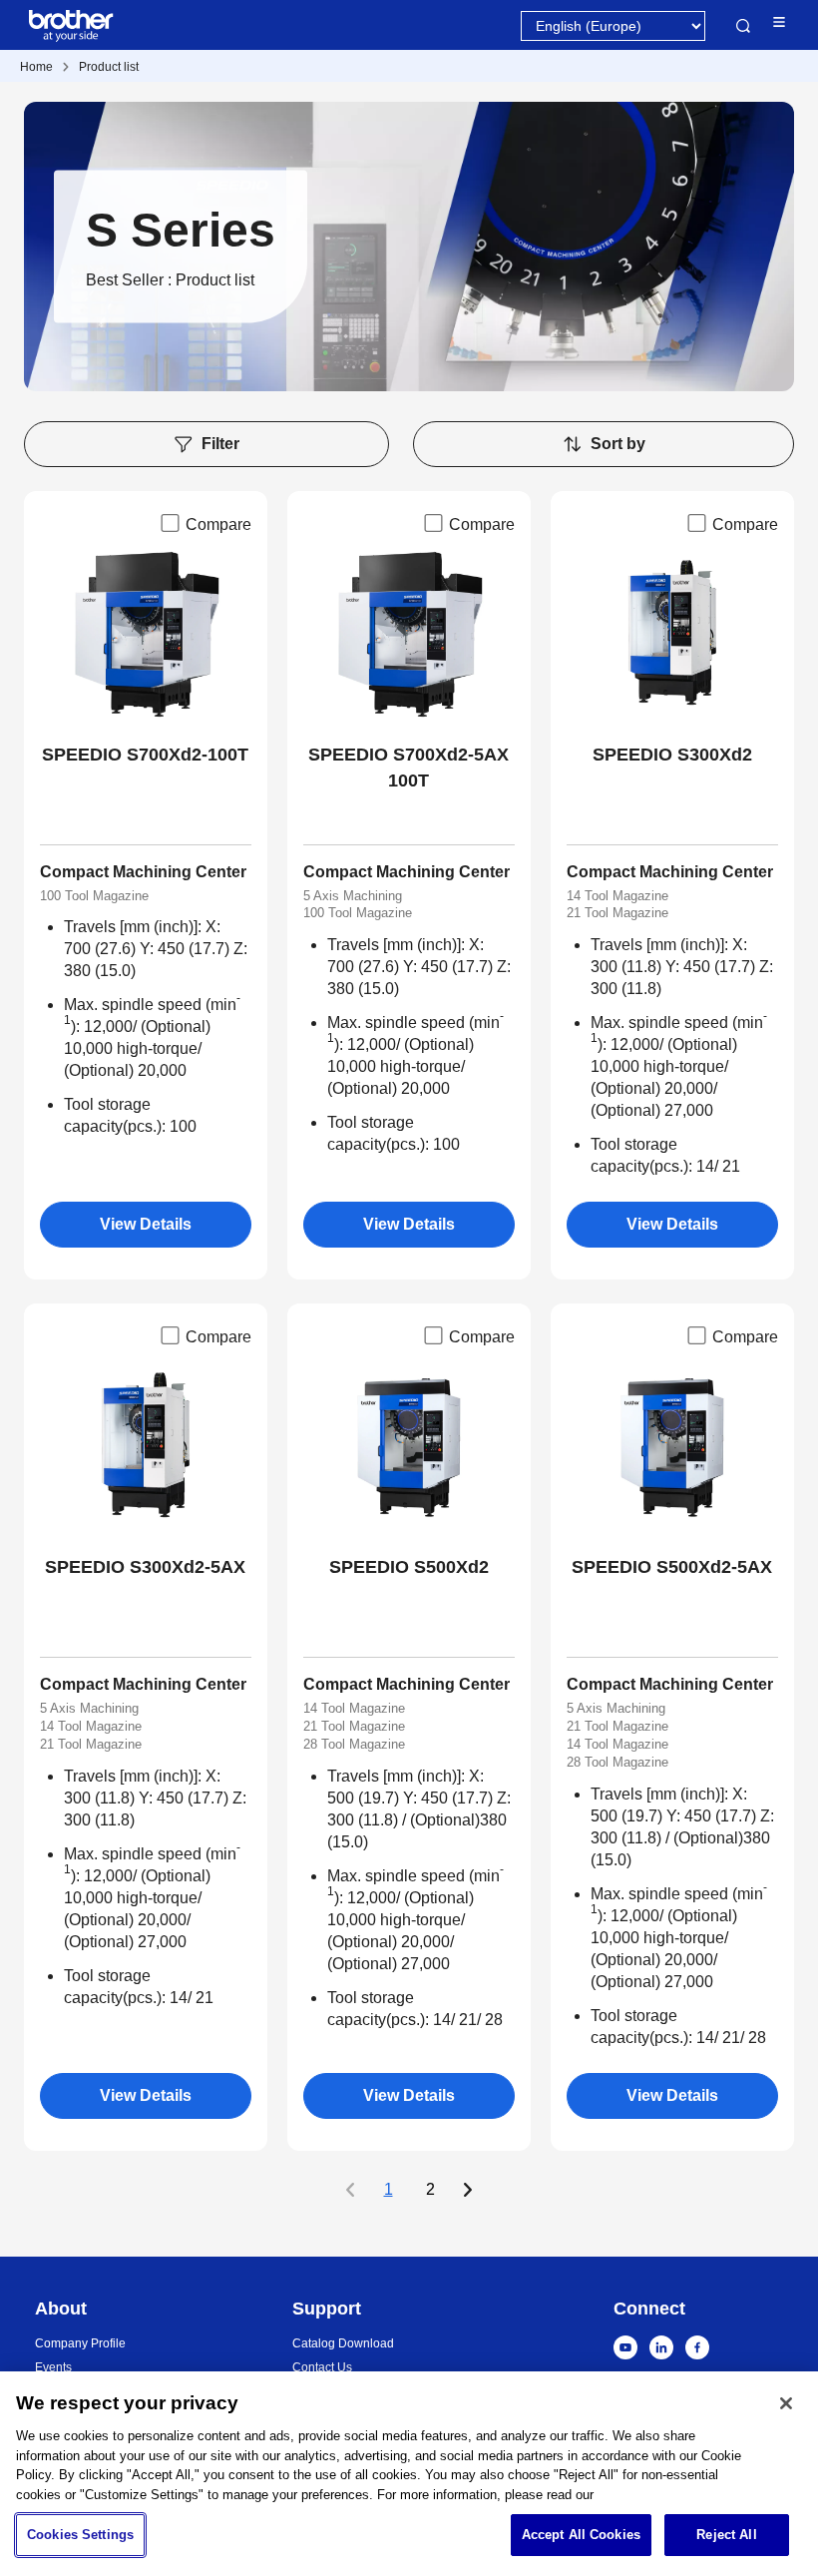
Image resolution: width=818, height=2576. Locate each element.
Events (53, 2367)
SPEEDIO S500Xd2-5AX (672, 1567)
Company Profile (80, 2343)
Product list (109, 67)
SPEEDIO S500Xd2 (409, 1567)
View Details (146, 1224)
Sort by (618, 444)
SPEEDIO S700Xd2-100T (145, 755)
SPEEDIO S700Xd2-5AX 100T (409, 768)
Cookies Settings (80, 2535)
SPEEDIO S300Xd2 (672, 755)
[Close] (786, 2403)
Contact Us (322, 2367)
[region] (409, 2474)
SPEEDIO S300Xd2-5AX (145, 1567)
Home (36, 67)
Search (743, 26)
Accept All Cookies (581, 2535)
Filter (220, 444)
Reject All (726, 2535)
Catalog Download (343, 2343)
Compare (218, 524)
